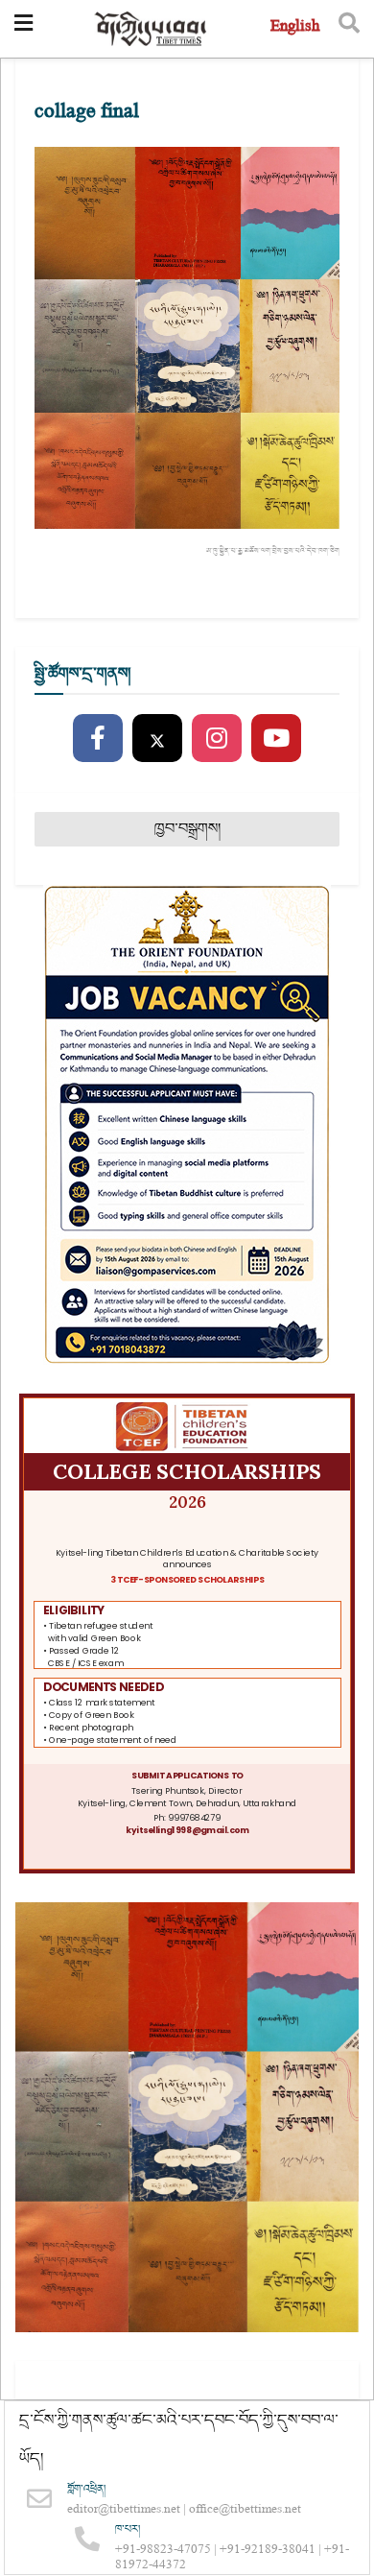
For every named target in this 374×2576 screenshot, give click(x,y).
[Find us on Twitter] (157, 739)
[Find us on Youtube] (276, 739)
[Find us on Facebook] (98, 739)
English (295, 28)
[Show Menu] (23, 29)
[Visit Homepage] (152, 29)
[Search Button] (349, 29)
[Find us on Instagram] (217, 739)
